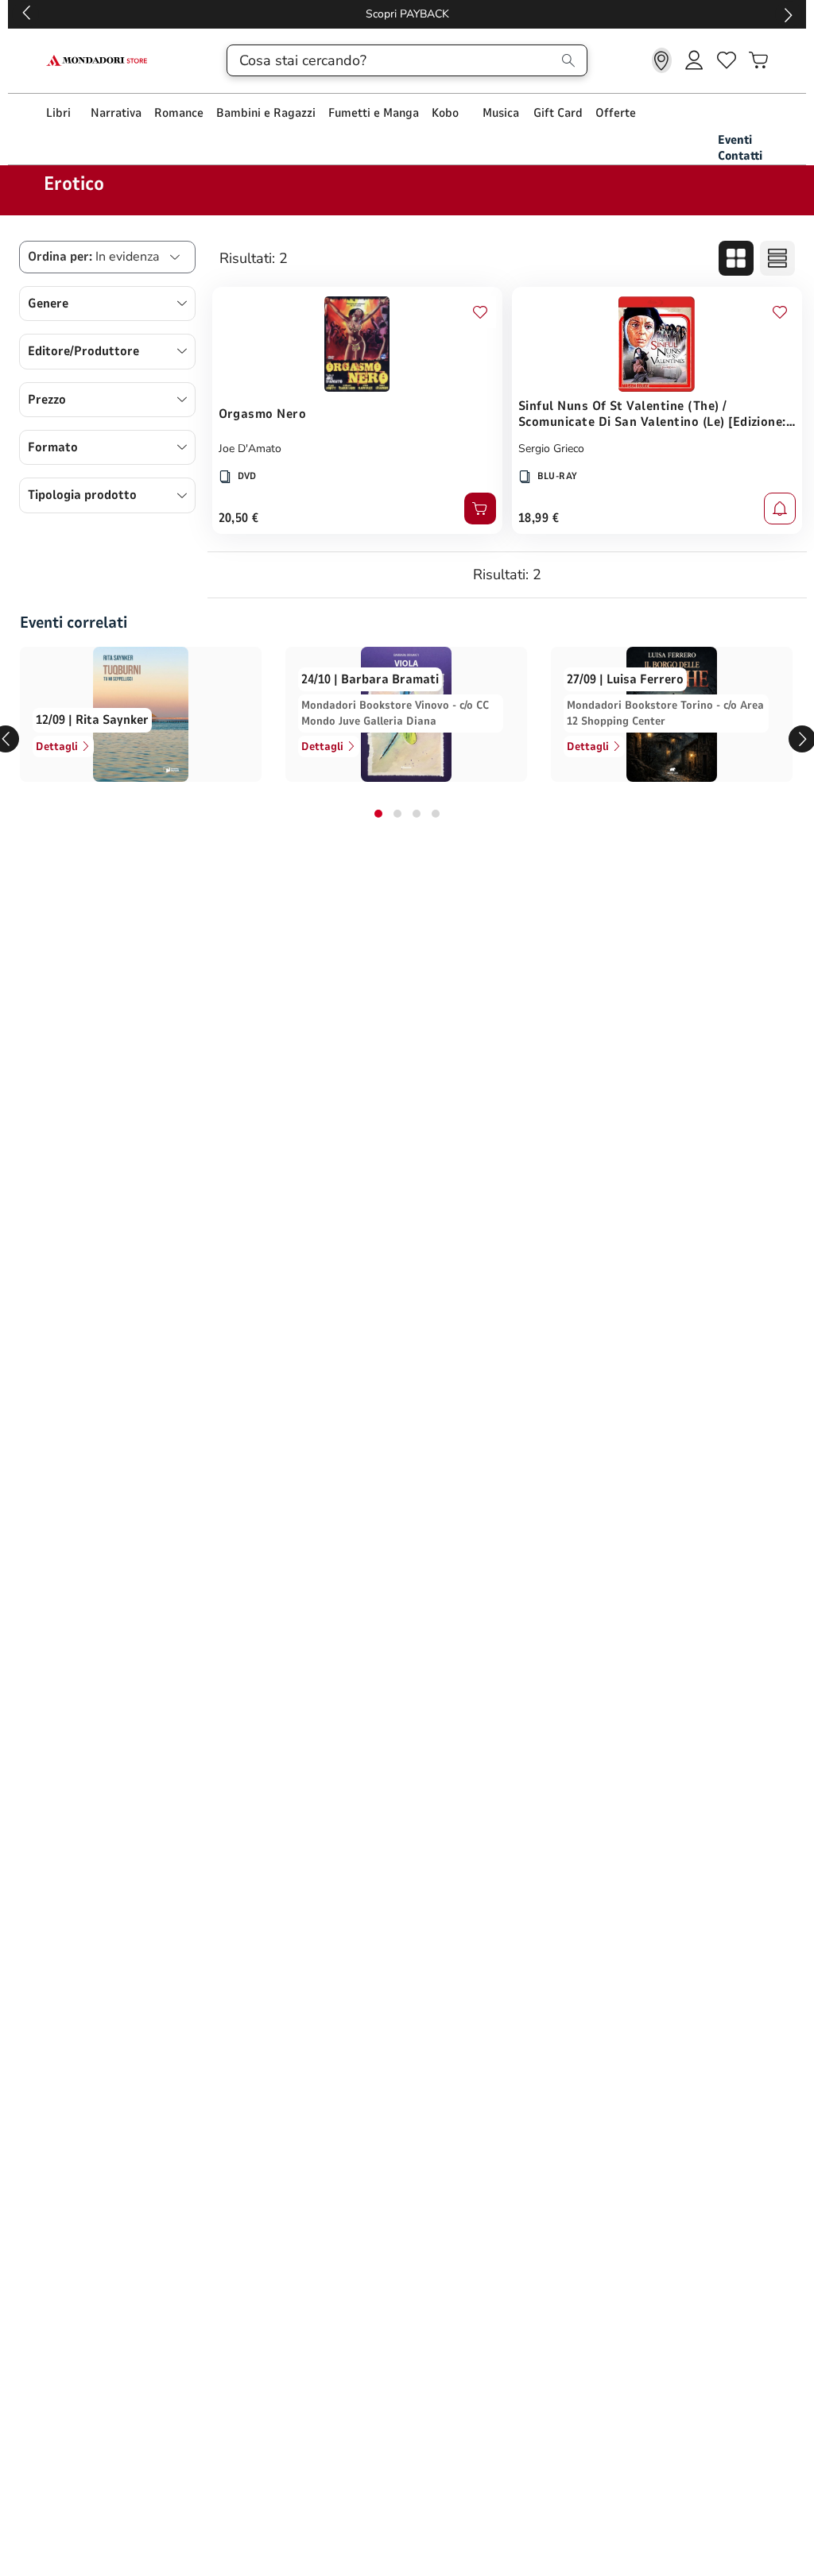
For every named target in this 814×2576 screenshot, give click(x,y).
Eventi (735, 140)
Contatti (740, 156)
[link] (662, 60)
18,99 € (539, 518)
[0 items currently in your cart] (758, 60)
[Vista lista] (777, 258)
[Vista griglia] (736, 258)
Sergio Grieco (551, 449)
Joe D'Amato (250, 449)
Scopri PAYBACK (407, 14)
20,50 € (239, 518)
